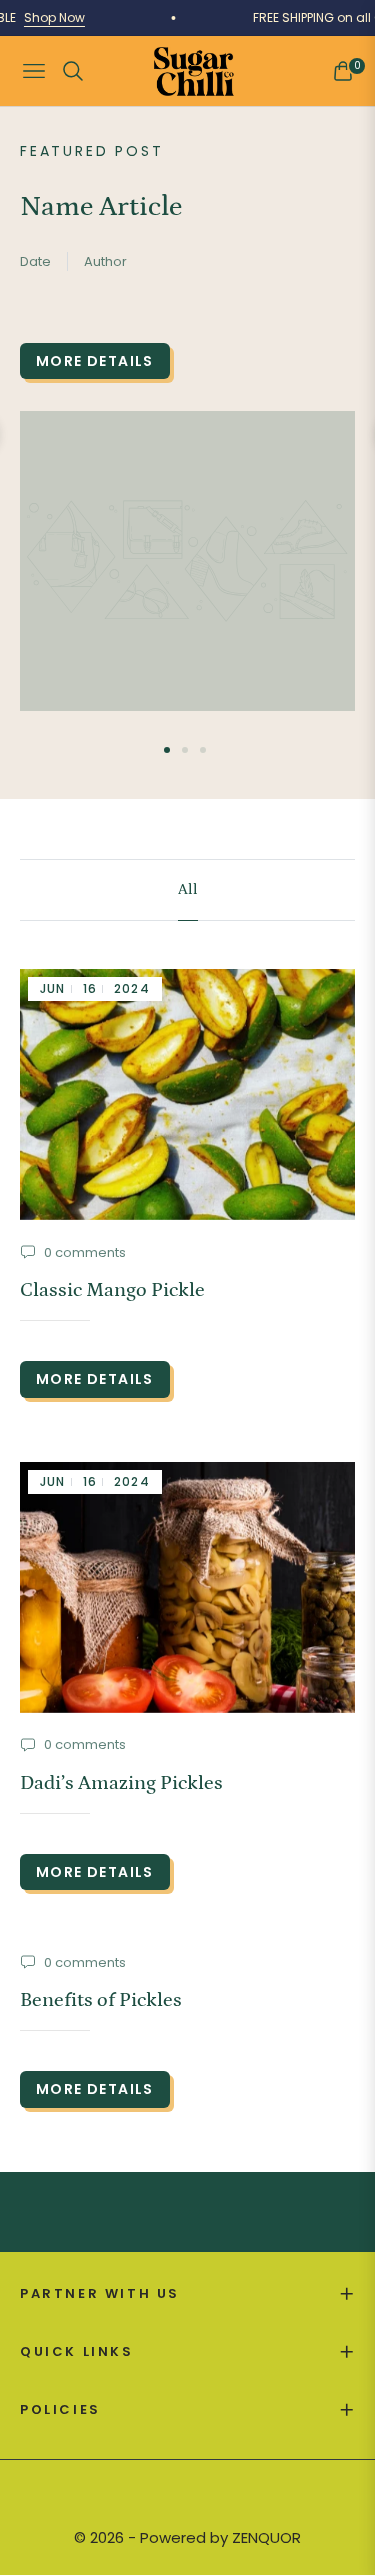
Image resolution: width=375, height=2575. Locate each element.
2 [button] (185, 750)
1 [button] (167, 750)
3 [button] (203, 750)
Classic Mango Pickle (112, 1290)
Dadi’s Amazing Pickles (121, 1783)
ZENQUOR (266, 2537)
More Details (95, 361)
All (188, 889)
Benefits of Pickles (101, 2000)
